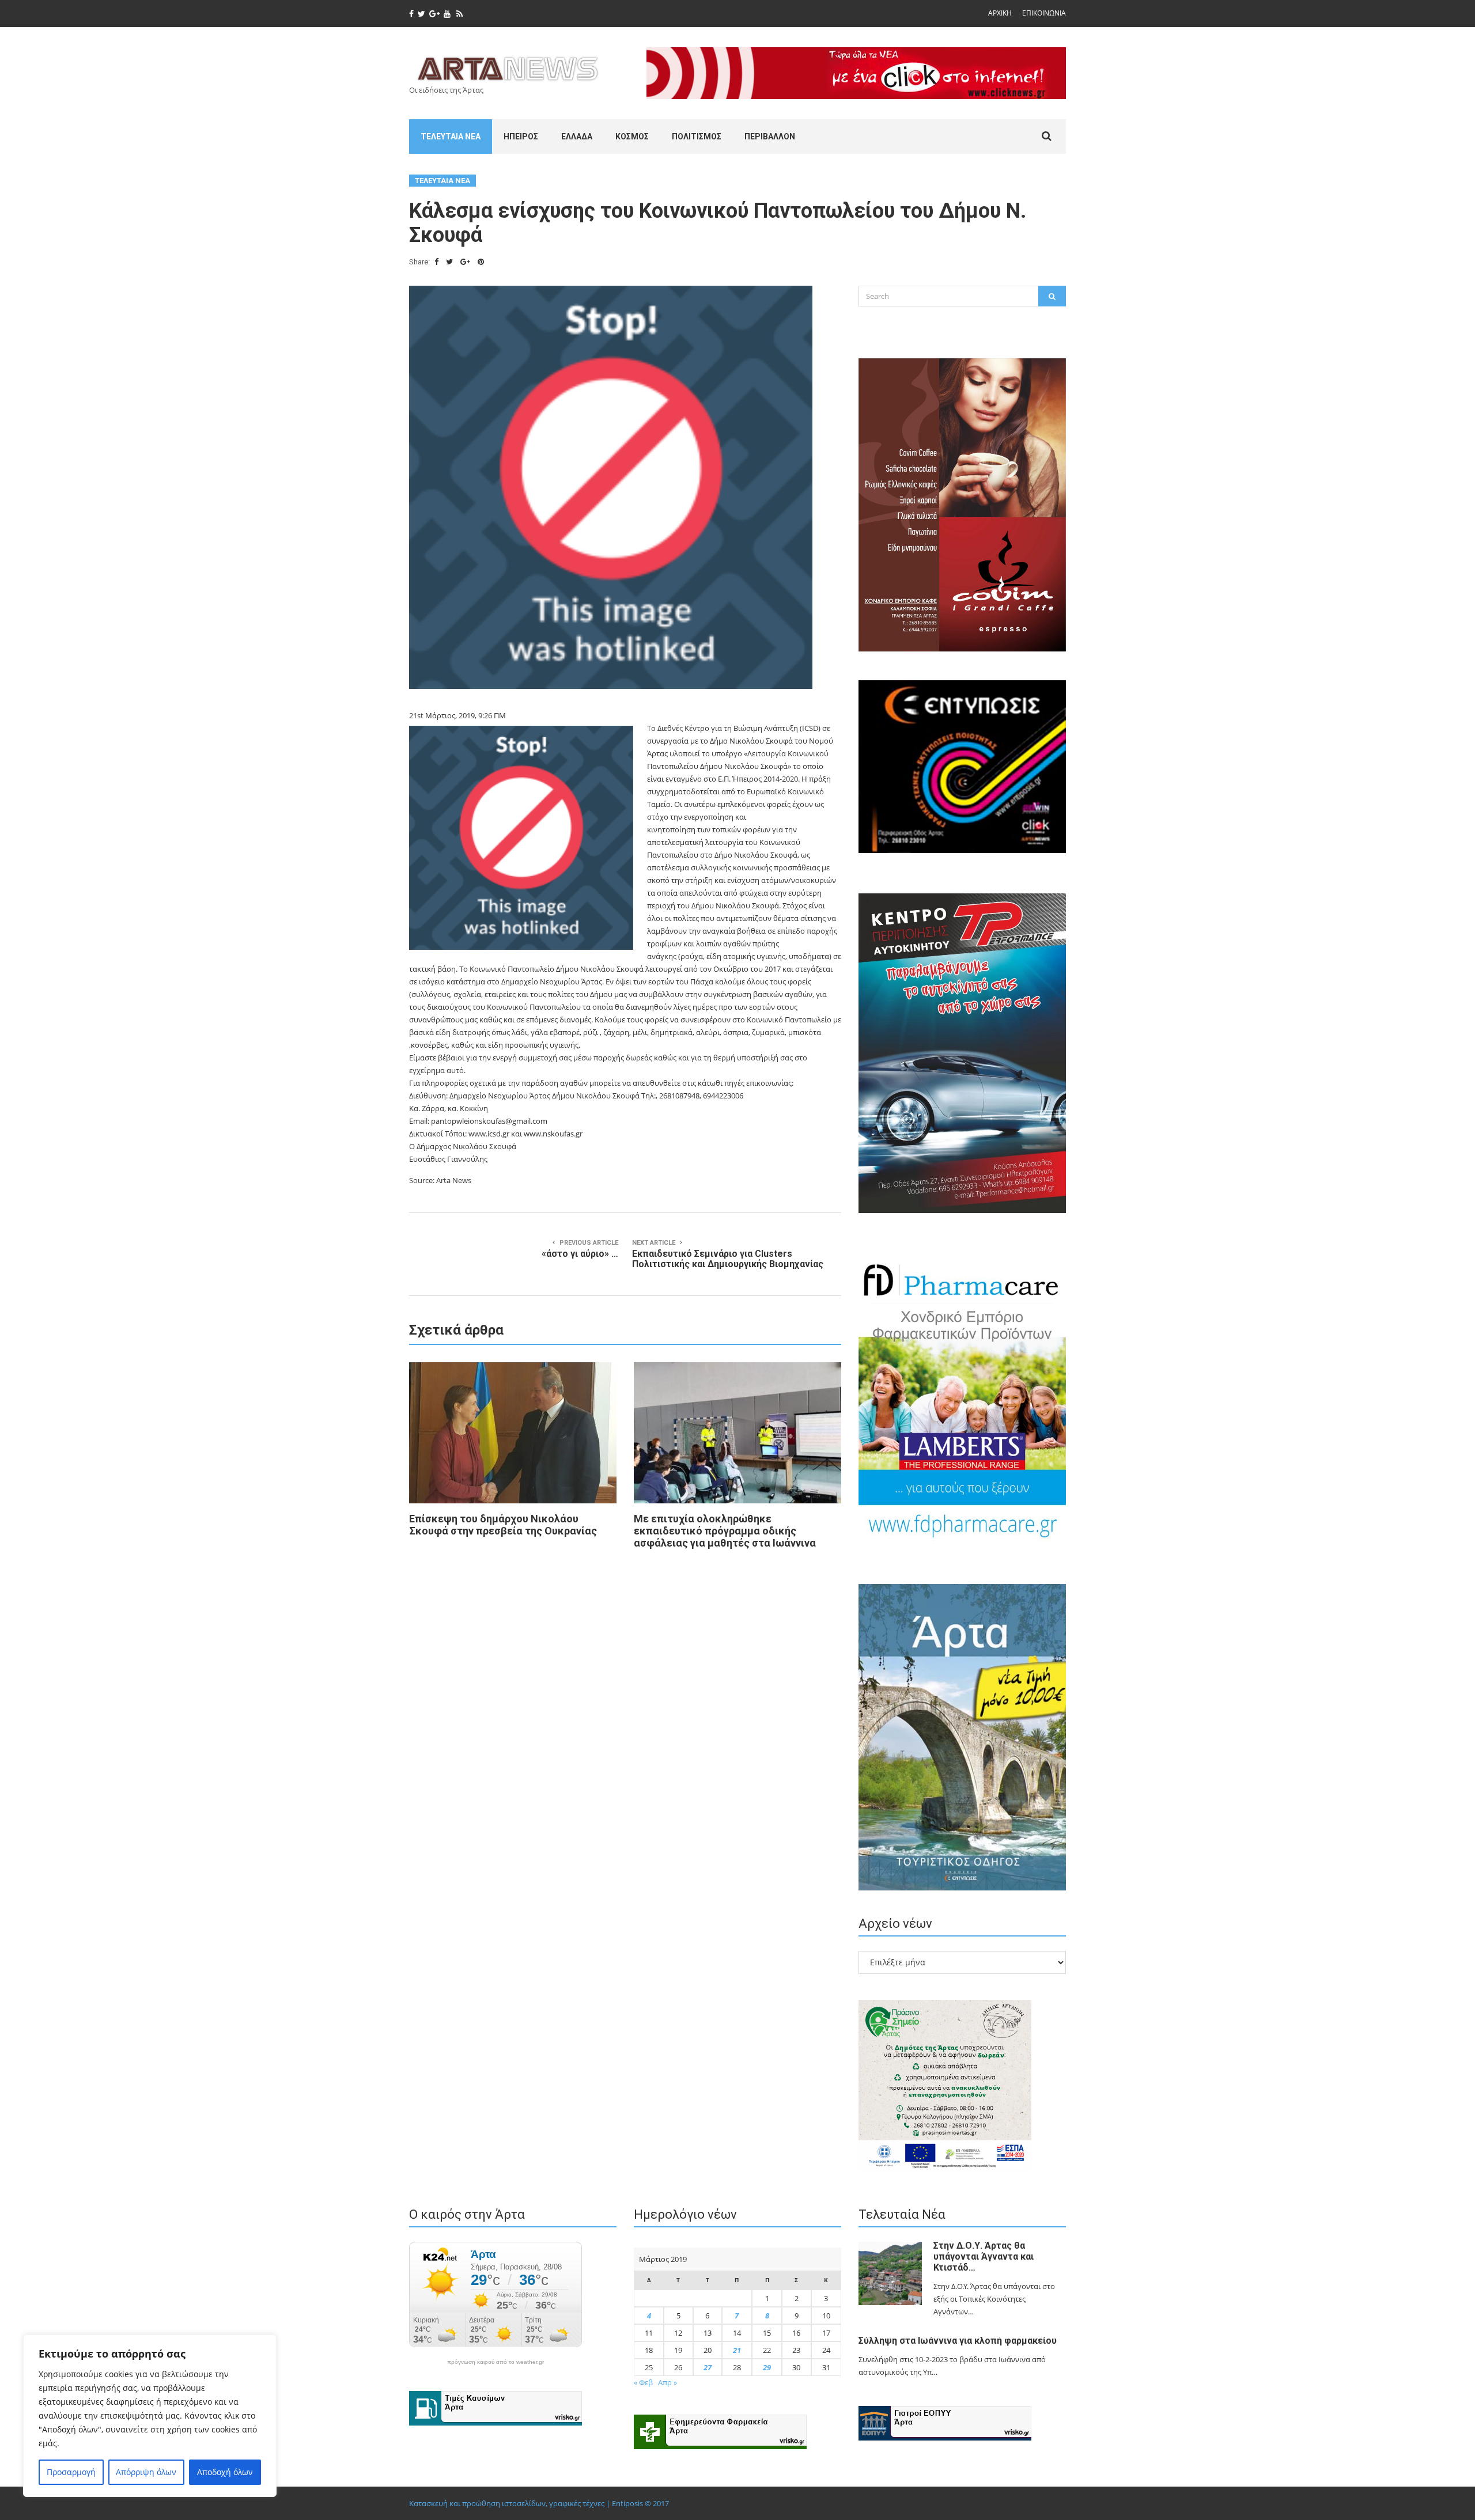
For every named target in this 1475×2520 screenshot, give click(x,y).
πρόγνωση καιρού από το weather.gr (496, 2362)
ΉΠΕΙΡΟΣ (521, 137)
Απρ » (667, 2382)
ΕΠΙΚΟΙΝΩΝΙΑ (1044, 13)
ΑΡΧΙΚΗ (1000, 13)
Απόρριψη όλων (146, 2472)
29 (767, 2367)
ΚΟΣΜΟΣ (632, 137)
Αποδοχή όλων (225, 2472)
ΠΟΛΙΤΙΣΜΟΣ (697, 137)
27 (708, 2367)
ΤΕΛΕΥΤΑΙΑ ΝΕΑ (451, 137)
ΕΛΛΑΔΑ (577, 137)
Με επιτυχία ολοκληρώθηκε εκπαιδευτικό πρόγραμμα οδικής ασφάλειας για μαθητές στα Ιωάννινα (725, 1531)
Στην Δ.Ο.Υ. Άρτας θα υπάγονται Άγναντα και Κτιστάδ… (984, 2256)
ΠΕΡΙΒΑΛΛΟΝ (770, 137)
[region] (150, 2416)
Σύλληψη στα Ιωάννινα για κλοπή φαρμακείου (958, 2341)
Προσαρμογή (71, 2472)
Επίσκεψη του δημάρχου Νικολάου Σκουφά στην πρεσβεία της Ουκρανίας (503, 1525)
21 (737, 2350)
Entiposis (627, 2503)
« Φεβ (643, 2382)
